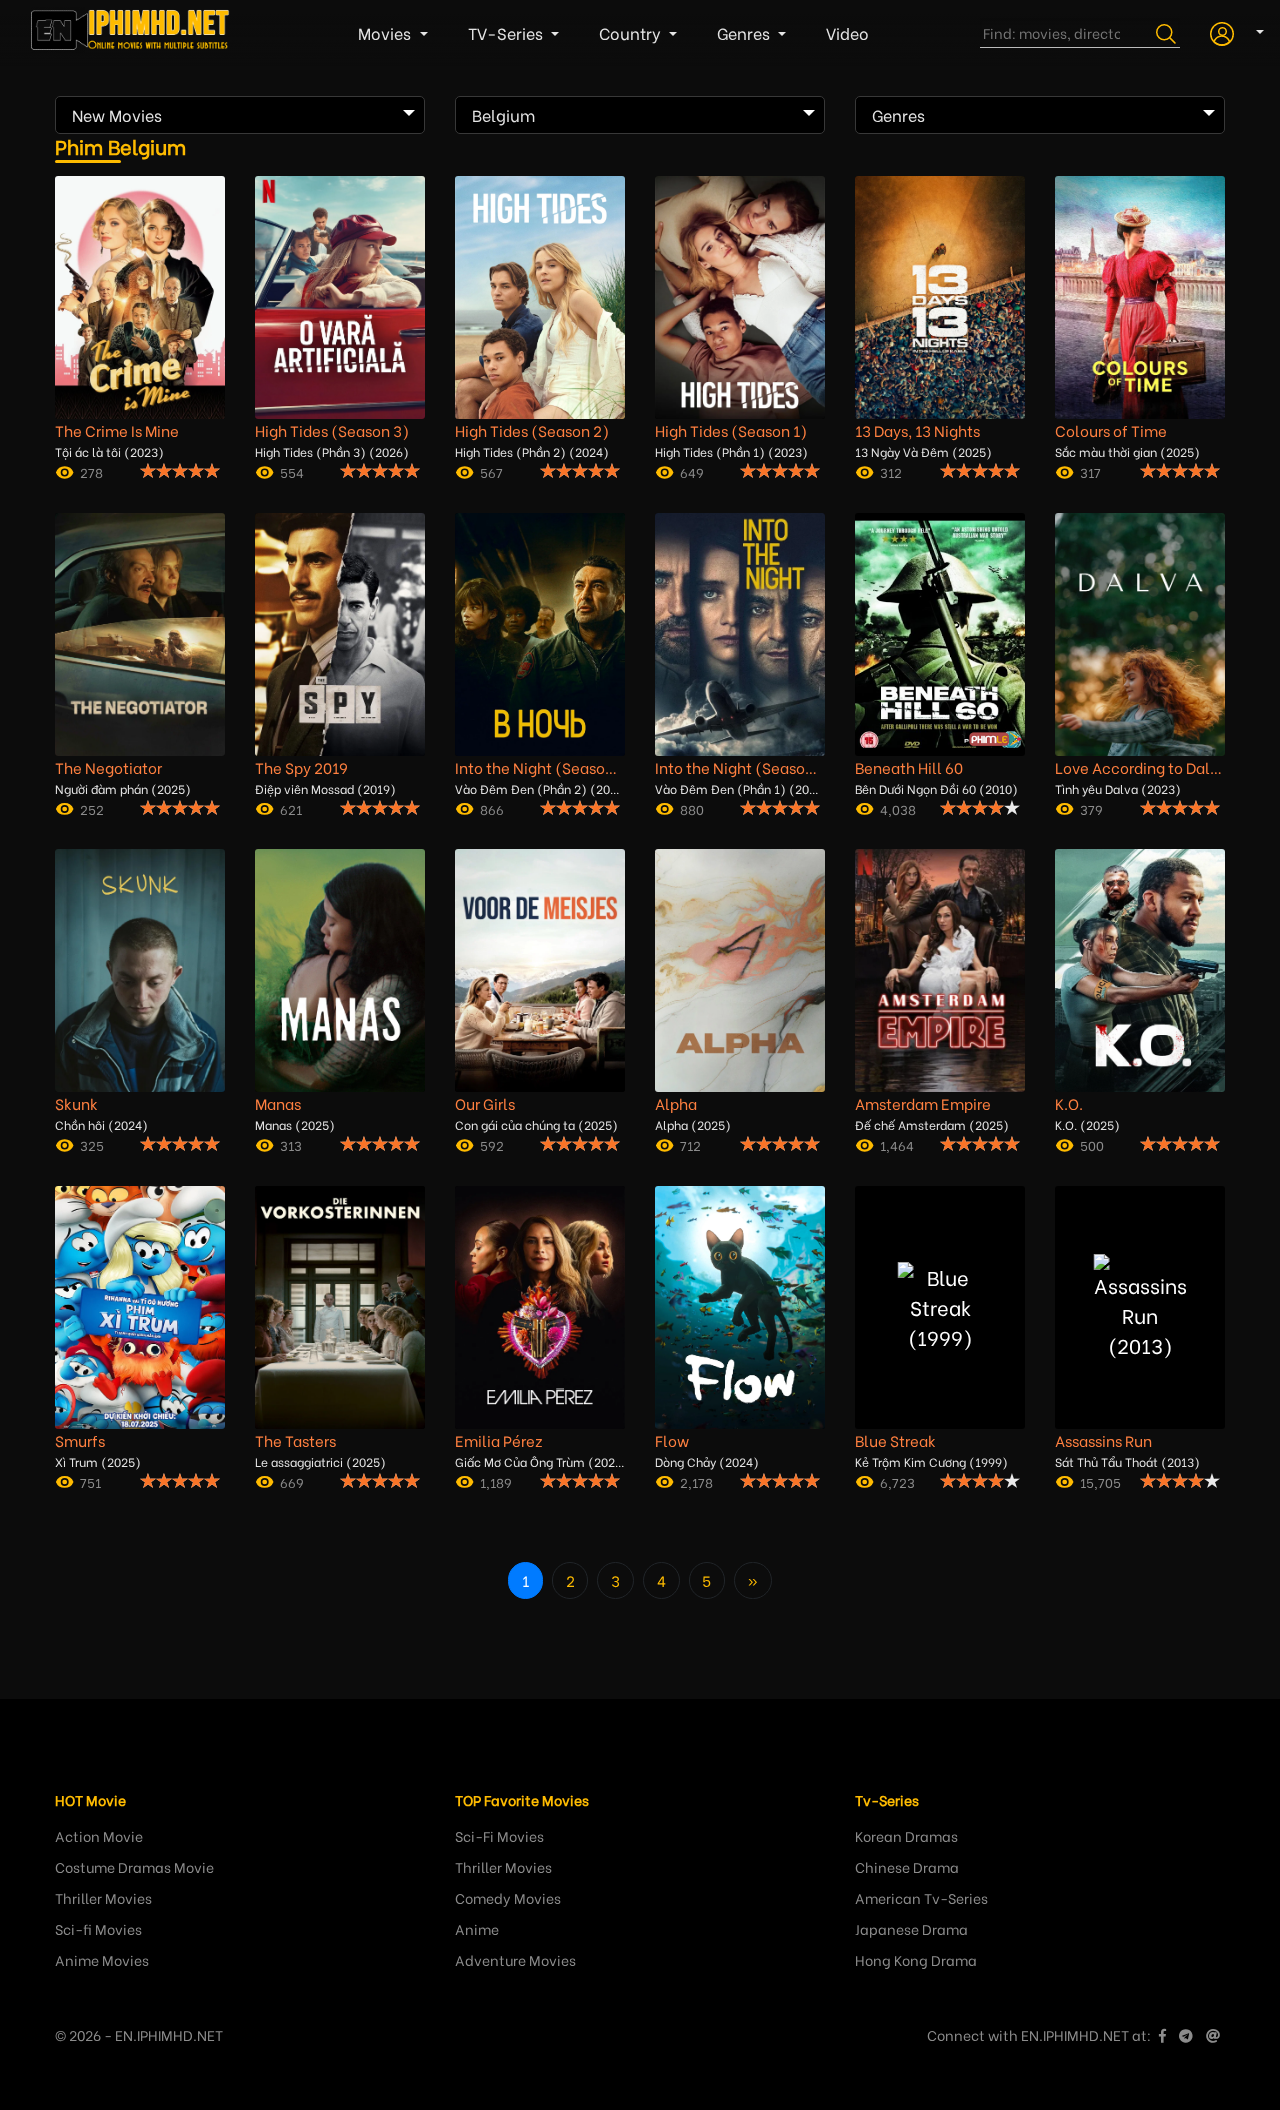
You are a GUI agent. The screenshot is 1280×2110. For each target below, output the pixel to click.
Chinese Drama (907, 1866)
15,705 (1100, 1481)
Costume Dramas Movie (134, 1866)
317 (1090, 471)
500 (1092, 1144)
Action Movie (99, 1835)
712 (690, 1144)
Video (847, 32)
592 (492, 1144)
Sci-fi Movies (98, 1928)
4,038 (898, 808)
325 (92, 1144)
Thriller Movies (103, 1897)
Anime (477, 1928)
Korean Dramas (906, 1835)
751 (90, 1481)
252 (92, 808)
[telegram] (1186, 2035)
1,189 (496, 1481)
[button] (1229, 31)
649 (692, 471)
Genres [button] (745, 32)
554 (292, 471)
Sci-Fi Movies (499, 1835)
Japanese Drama (911, 1928)
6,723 (897, 1481)
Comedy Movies (508, 1897)
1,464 (897, 1144)
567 (491, 471)
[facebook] (1162, 2035)
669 (292, 1481)
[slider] (180, 470)
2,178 (696, 1481)
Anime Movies (102, 1959)
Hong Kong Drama (916, 1959)
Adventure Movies (515, 1959)
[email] (1213, 2035)
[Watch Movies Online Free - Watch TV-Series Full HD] (131, 33)
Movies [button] (386, 32)
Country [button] (632, 32)
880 (692, 808)
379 (1091, 808)
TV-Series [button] (507, 32)
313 (291, 1144)
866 (492, 808)
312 (891, 471)
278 (91, 471)
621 (291, 808)
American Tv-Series (921, 1897)
